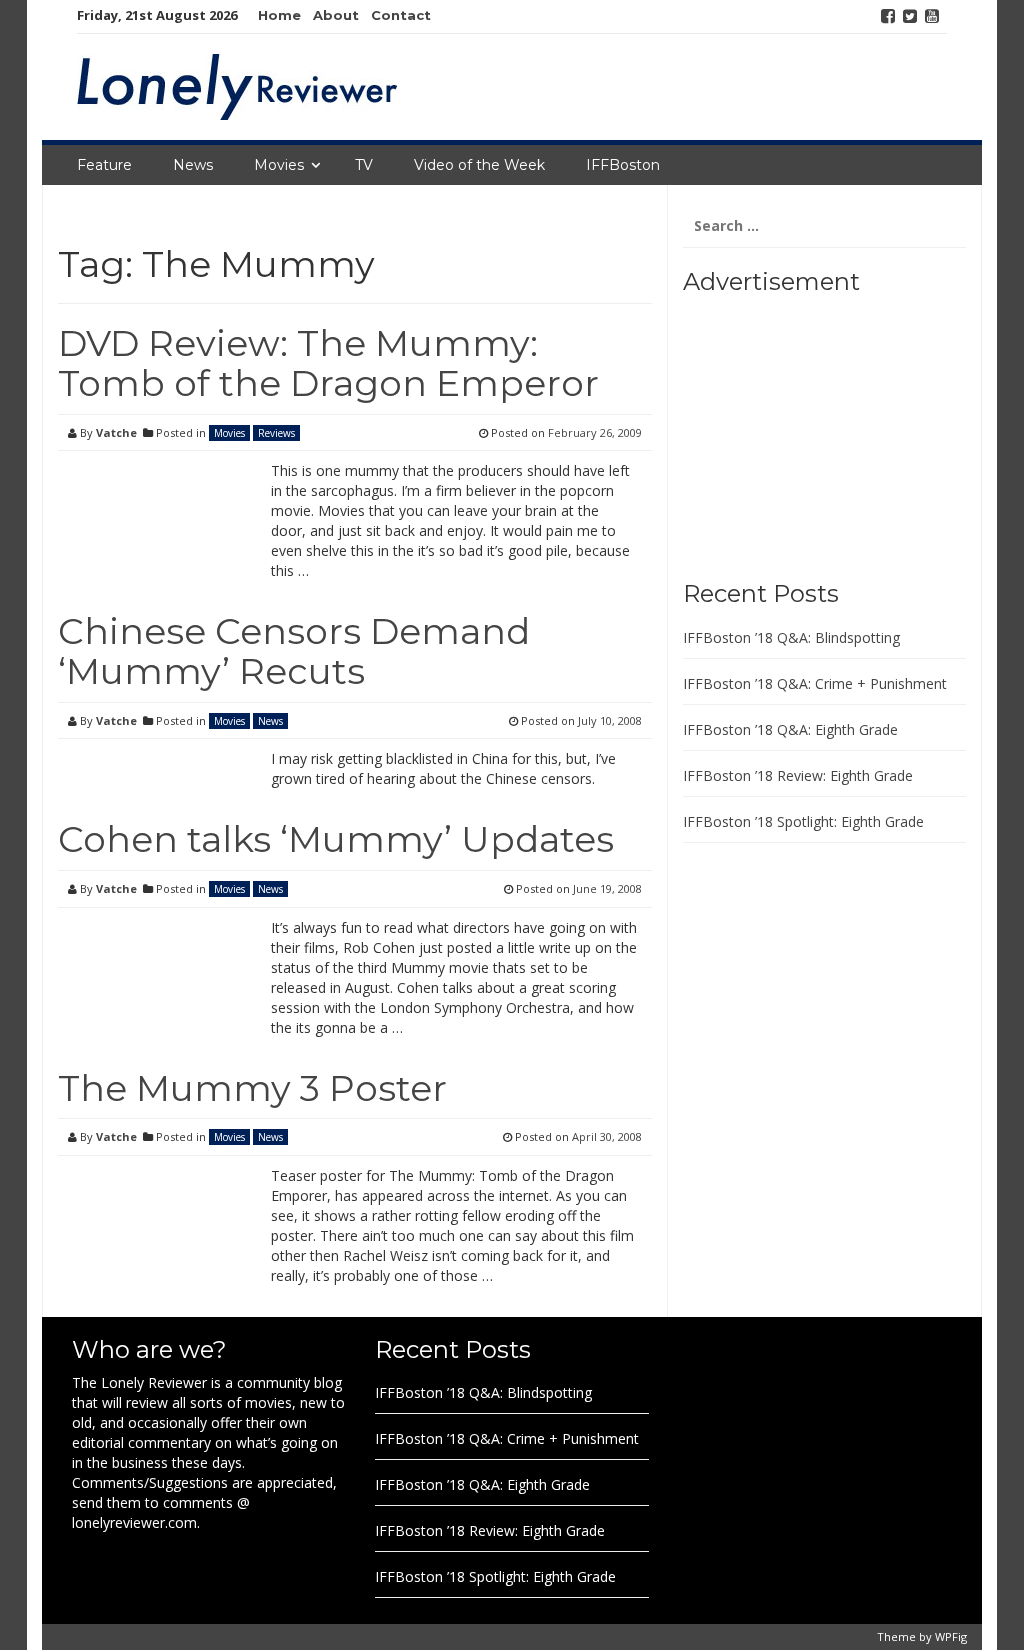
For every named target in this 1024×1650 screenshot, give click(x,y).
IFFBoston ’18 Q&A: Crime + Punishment (815, 683)
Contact (401, 15)
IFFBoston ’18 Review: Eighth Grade (798, 775)
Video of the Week (479, 165)
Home (279, 15)
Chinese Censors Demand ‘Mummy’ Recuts (294, 651)
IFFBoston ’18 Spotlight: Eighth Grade (803, 821)
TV (364, 165)
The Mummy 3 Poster (252, 1088)
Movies (279, 165)
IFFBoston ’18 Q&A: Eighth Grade (790, 729)
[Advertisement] (808, 430)
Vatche (116, 432)
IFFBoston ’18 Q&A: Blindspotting (791, 637)
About (336, 15)
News (193, 165)
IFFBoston (623, 165)
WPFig (951, 1636)
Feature (104, 165)
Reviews (276, 433)
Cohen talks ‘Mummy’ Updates (336, 839)
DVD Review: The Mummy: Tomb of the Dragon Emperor (328, 363)
